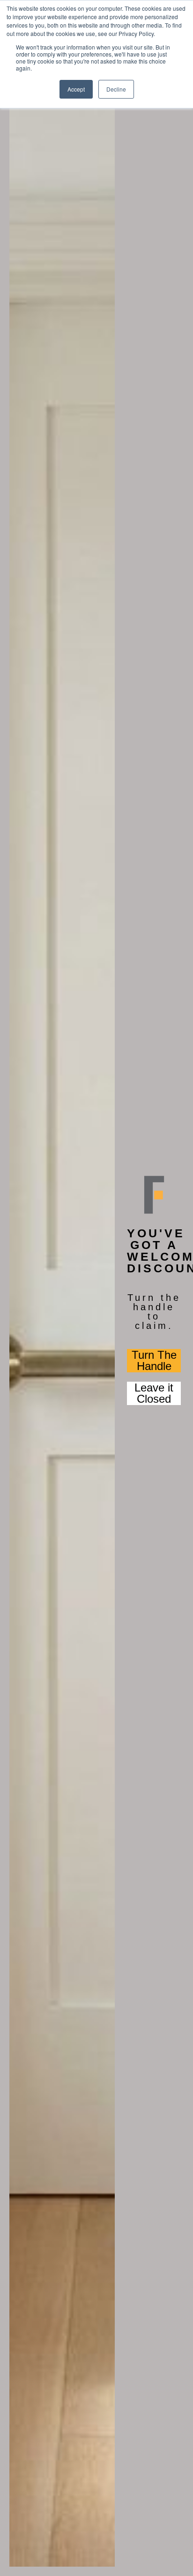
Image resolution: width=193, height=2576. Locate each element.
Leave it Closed (154, 1393)
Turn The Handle (154, 1361)
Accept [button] (76, 89)
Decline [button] (116, 89)
